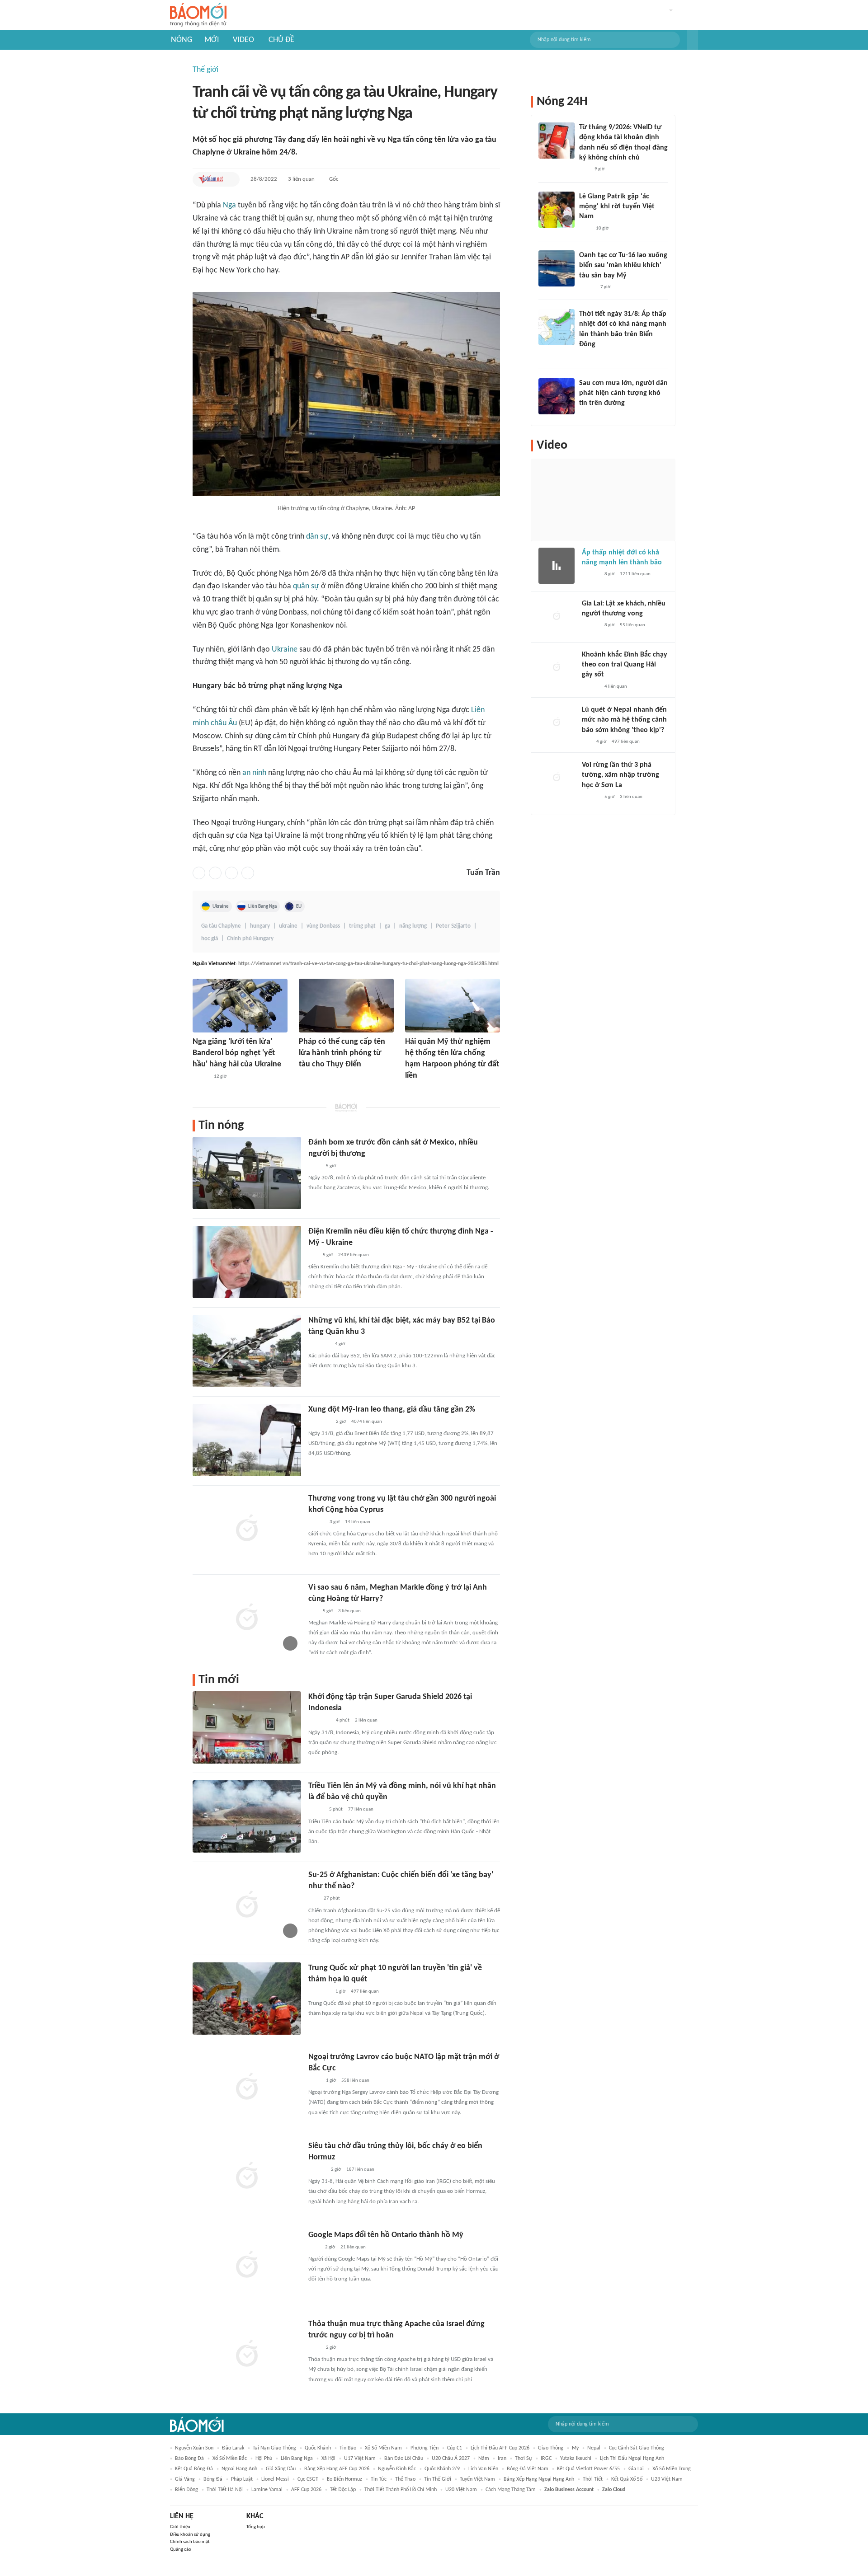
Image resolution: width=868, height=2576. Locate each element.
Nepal (594, 2448)
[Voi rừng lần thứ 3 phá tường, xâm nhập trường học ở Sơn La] (557, 778)
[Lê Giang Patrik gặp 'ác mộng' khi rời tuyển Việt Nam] (557, 210)
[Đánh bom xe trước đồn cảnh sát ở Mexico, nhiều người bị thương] (247, 1173)
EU (299, 906)
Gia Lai (636, 2469)
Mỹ (575, 2448)
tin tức (379, 2479)
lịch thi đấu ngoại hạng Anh (632, 2459)
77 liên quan (361, 1809)
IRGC (546, 2459)
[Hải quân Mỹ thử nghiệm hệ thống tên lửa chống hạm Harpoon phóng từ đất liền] (453, 1006)
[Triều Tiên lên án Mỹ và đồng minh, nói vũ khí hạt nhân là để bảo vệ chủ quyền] (247, 1816)
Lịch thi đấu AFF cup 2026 (500, 2448)
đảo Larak (233, 2448)
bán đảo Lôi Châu (404, 2459)
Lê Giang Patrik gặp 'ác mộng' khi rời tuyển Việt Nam (617, 207)
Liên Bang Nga (262, 906)
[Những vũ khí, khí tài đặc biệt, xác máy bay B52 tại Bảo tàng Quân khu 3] (247, 1351)
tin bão (348, 2448)
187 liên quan (360, 2170)
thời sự (524, 2459)
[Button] (693, 40)
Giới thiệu (180, 2527)
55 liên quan (632, 625)
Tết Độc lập (343, 2490)
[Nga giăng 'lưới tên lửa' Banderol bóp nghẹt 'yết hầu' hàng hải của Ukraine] (240, 1006)
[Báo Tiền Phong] (590, 687)
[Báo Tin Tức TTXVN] (314, 1166)
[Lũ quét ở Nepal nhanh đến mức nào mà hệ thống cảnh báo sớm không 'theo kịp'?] (557, 723)
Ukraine (285, 650)
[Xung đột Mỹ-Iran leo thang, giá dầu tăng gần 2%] (247, 1440)
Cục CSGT (308, 2479)
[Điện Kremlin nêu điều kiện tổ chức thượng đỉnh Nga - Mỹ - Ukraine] (247, 1262)
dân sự (317, 537)
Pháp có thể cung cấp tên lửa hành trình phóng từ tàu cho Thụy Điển (342, 1053)
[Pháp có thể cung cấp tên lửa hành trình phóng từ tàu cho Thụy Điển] (346, 1006)
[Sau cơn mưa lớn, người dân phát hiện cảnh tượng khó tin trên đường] (557, 396)
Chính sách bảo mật (190, 2542)
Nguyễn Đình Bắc (397, 2469)
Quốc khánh (318, 2448)
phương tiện (425, 2448)
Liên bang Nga (297, 2459)
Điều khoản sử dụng (190, 2535)
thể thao (405, 2479)
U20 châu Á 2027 (451, 2459)
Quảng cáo (181, 2550)
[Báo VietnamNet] (211, 179)
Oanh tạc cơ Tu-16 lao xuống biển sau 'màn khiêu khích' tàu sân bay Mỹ (623, 265)
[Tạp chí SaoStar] (588, 415)
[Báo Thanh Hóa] (309, 1077)
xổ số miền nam (383, 2448)
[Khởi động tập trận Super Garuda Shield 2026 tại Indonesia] (247, 1727)
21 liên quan (353, 2247)
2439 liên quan (354, 1255)
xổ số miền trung (672, 2469)
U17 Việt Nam (360, 2459)
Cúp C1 (455, 2448)
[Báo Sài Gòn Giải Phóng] (317, 2170)
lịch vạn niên (483, 2469)
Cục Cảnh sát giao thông (637, 2448)
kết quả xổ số (627, 2479)
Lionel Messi (275, 2479)
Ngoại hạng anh (239, 2469)
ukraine (288, 926)
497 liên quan (365, 1992)
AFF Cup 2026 (306, 2490)
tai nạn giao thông (274, 2448)
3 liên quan (301, 179)
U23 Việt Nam (667, 2479)
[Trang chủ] (198, 15)
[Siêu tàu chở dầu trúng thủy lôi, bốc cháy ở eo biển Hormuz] (247, 2177)
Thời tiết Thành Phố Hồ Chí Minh (401, 2490)
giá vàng (185, 2479)
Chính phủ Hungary (250, 939)
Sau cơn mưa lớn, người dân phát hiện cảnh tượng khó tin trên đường (623, 393)
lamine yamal (267, 2490)
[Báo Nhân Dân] (316, 1522)
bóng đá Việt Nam (528, 2469)
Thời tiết (593, 2479)
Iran (502, 2459)
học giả (210, 939)
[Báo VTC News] (319, 1344)
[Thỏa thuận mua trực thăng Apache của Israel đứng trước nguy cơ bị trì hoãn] (247, 2355)
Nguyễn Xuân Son (194, 2448)
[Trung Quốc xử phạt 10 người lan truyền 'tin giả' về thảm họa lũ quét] (247, 1999)
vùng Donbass (323, 926)
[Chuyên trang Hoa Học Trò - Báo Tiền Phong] (313, 1611)
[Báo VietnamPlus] (319, 1422)
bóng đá (213, 2479)
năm (484, 2459)
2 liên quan (366, 1720)
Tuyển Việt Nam (477, 2479)
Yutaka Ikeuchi (576, 2459)
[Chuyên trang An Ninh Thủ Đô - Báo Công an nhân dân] (313, 1899)
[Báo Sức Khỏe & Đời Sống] (200, 1077)
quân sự (306, 586)
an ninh (254, 773)
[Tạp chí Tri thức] (314, 2248)
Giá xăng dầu (281, 2469)
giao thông (551, 2448)
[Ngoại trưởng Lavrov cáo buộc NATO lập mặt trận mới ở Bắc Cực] (247, 2088)
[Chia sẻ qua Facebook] (199, 873)
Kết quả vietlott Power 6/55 (588, 2469)
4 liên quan (616, 687)
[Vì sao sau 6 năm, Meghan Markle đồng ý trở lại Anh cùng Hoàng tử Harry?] (247, 1618)
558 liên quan (355, 2081)
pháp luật (242, 2479)
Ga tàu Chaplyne (221, 926)
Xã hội (328, 2459)
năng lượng (413, 926)
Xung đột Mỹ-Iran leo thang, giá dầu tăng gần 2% (392, 1410)
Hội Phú (264, 2459)
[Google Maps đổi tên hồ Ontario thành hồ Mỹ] (247, 2266)
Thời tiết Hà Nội (225, 2490)
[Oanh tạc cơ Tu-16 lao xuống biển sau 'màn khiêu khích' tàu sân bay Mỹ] (557, 268)
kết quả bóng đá (194, 2469)
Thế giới (205, 70)
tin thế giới (438, 2479)
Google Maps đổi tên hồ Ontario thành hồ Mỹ (386, 2235)
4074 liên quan (367, 1422)
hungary (260, 926)
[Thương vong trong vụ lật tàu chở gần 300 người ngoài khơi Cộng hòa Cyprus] (247, 1529)
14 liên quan (358, 1522)
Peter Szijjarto (453, 926)
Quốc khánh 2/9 (442, 2469)
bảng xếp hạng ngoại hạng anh (539, 2479)
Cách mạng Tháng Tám (511, 2490)
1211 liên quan (635, 574)
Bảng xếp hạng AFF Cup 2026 (337, 2469)
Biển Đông (186, 2490)
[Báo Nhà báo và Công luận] (319, 1992)
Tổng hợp (256, 2527)
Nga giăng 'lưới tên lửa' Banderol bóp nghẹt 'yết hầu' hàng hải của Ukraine (237, 1053)
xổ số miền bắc (230, 2459)
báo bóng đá (189, 2459)
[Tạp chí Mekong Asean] (313, 1255)
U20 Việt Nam (461, 2490)
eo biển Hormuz (344, 2479)
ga (387, 926)
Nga (229, 205)
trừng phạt (362, 926)
